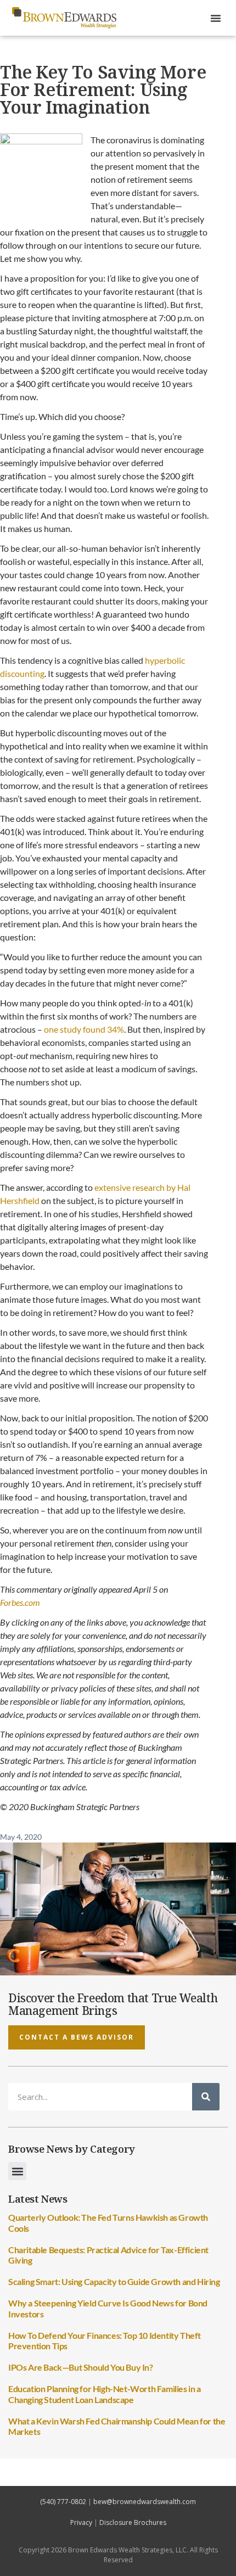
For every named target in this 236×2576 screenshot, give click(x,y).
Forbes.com (20, 1602)
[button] (216, 18)
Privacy (81, 2522)
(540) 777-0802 (63, 2502)
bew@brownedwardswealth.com (145, 2502)
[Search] (206, 2097)
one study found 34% (84, 1029)
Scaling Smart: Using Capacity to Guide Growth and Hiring (114, 2281)
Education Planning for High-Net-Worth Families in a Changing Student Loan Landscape (105, 2394)
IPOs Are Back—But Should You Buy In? (81, 2367)
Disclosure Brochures (133, 2522)
